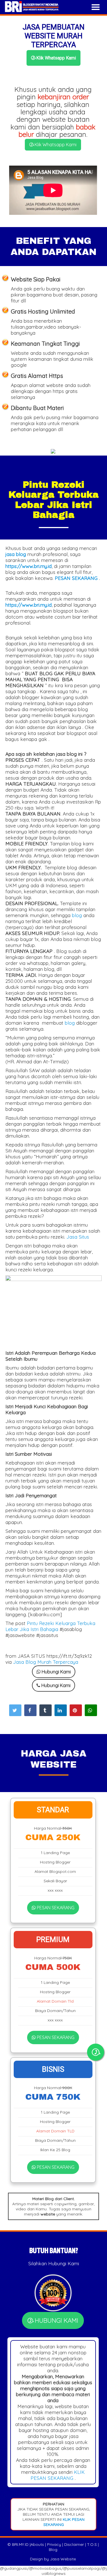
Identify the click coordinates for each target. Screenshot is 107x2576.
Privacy (54, 2544)
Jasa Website (63, 2559)
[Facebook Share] (30, 1710)
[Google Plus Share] (46, 1710)
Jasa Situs (78, 1237)
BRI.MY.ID (20, 2544)
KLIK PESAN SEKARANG (58, 2475)
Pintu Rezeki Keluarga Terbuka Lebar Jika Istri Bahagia (50, 1626)
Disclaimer (74, 2544)
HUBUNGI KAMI (56, 2320)
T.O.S (92, 2544)
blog (77, 915)
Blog (53, 2550)
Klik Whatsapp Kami (55, 58)
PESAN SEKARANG (55, 1908)
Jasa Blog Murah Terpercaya (46, 1662)
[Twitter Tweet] (15, 1710)
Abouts (37, 2544)
